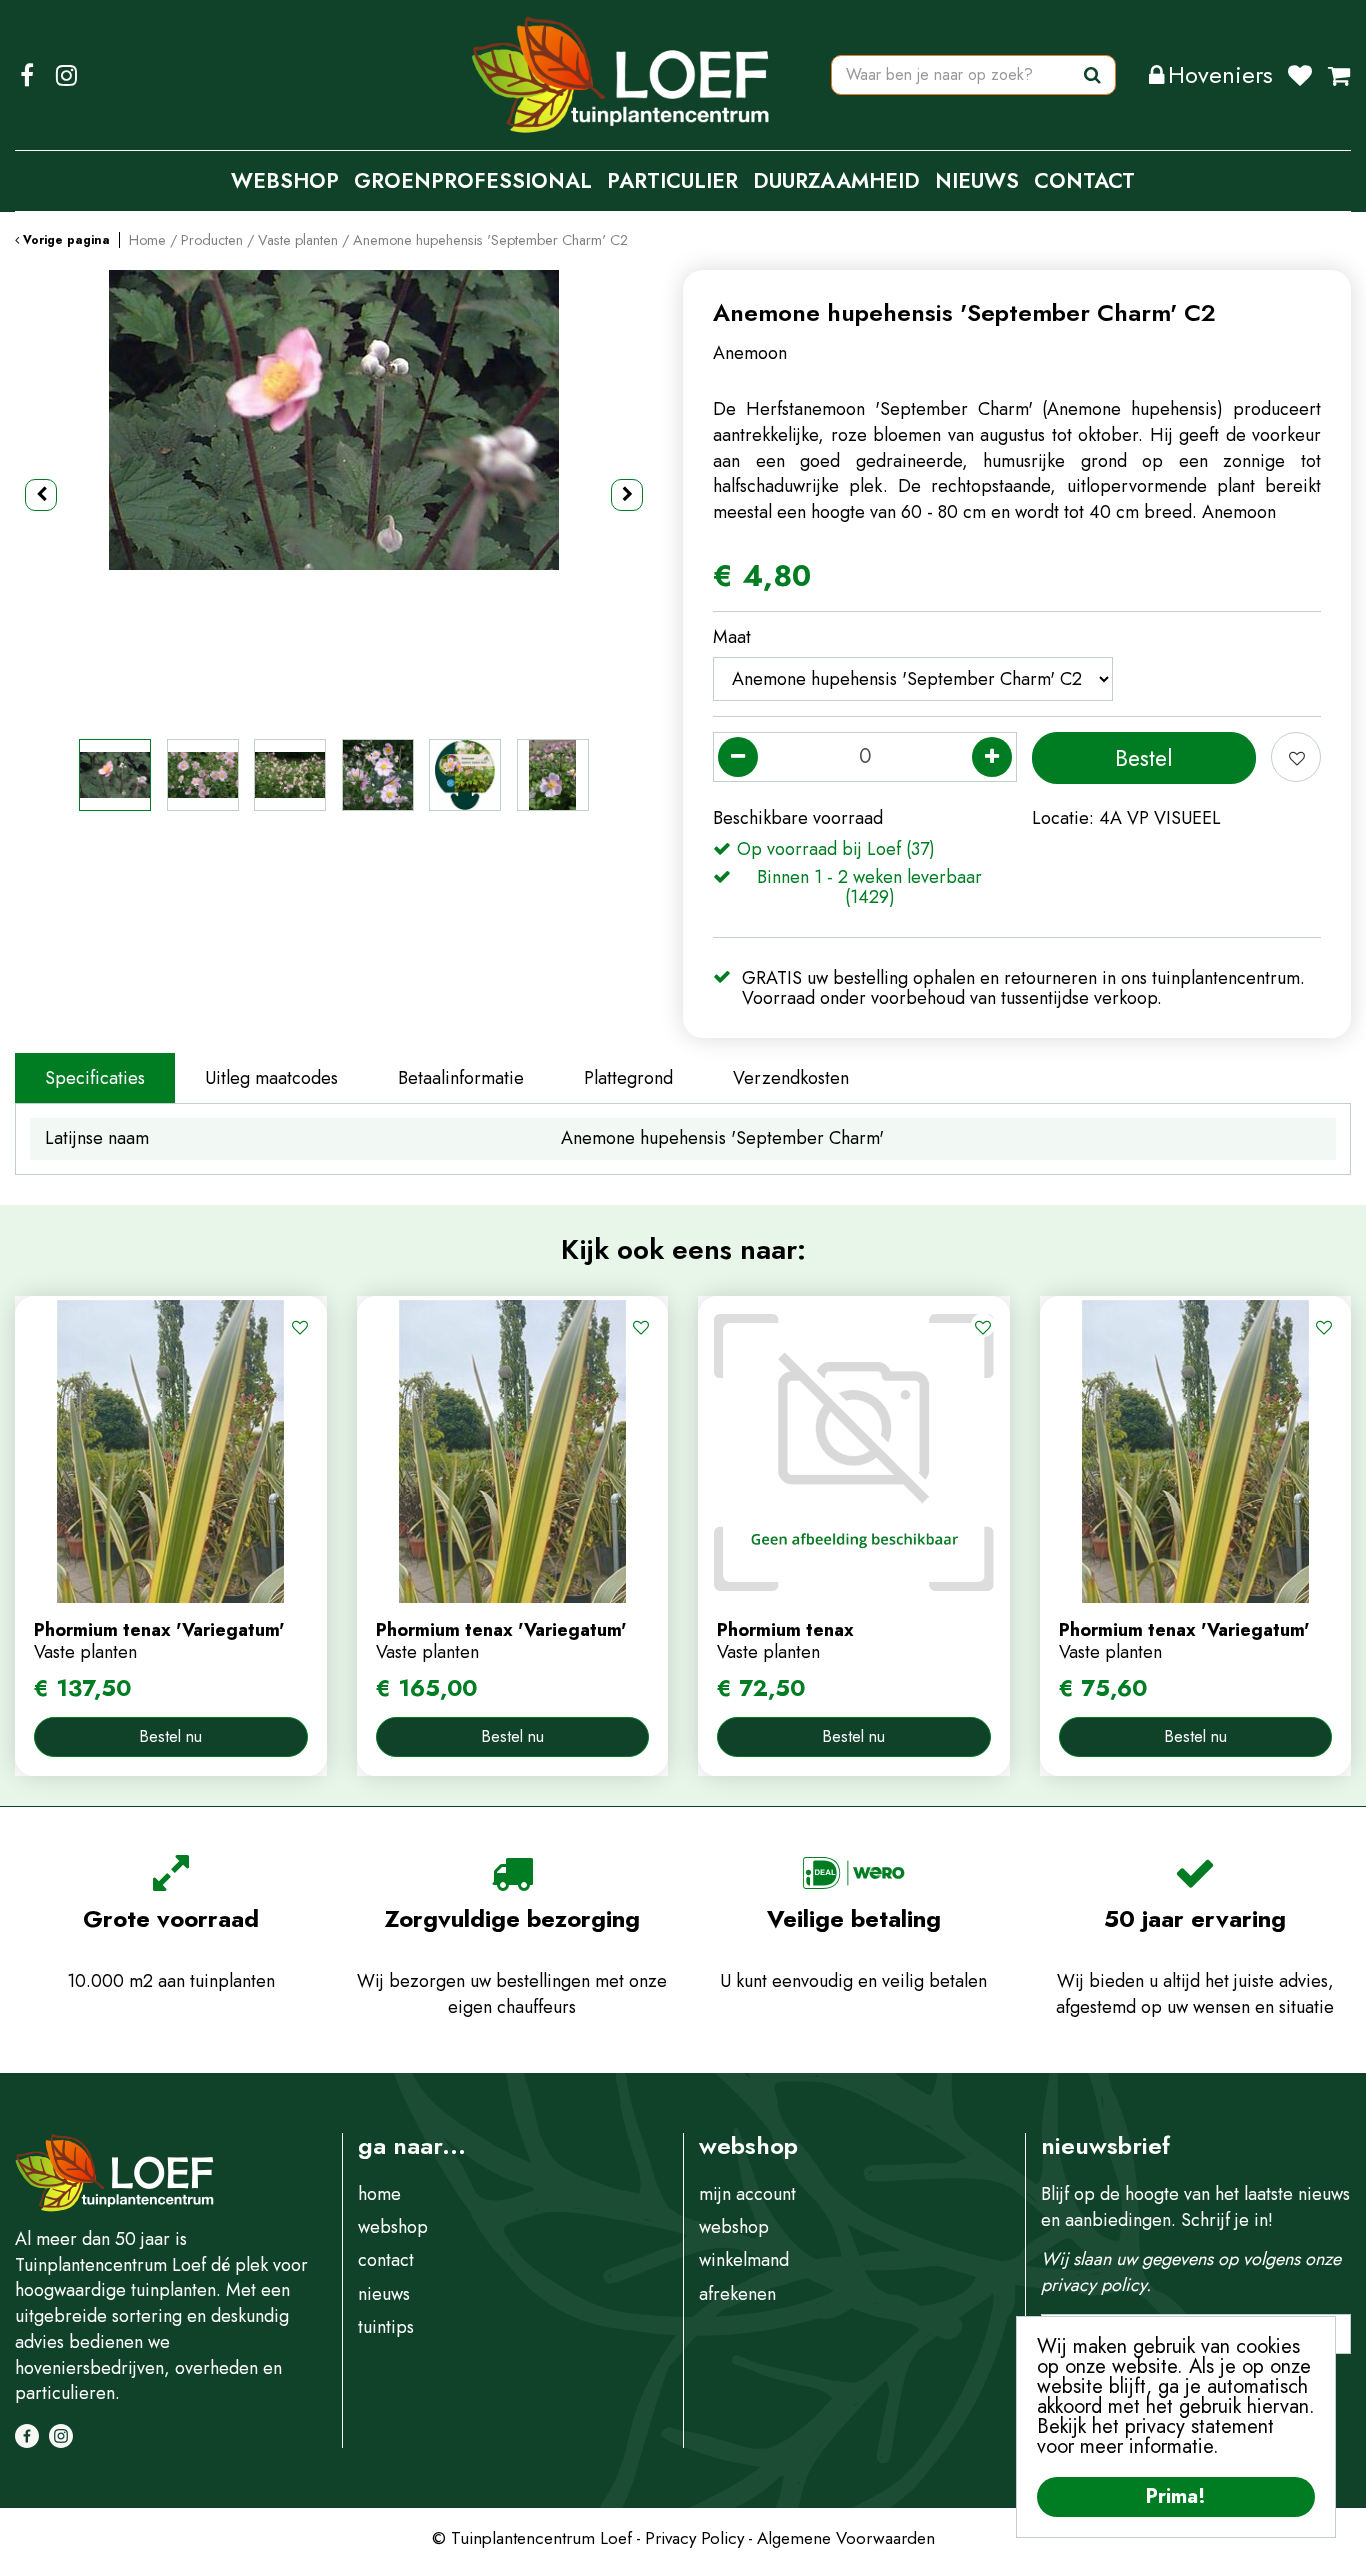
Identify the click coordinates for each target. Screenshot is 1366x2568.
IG (66, 75)
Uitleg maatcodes (271, 1078)
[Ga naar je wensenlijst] (1307, 75)
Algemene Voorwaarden (846, 2538)
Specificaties (95, 1078)
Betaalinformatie (461, 1078)
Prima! (1176, 2496)
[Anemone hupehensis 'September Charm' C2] (334, 495)
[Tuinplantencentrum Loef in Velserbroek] (621, 75)
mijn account (747, 2194)
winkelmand (744, 2260)
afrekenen (737, 2294)
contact (386, 2260)
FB (27, 75)
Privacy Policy (694, 2538)
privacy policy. (1096, 2285)
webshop (393, 2227)
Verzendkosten (791, 1078)
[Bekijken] (1339, 75)
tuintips (386, 2327)
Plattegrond (628, 1078)
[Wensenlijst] (1300, 75)
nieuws (384, 2294)
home (379, 2194)
